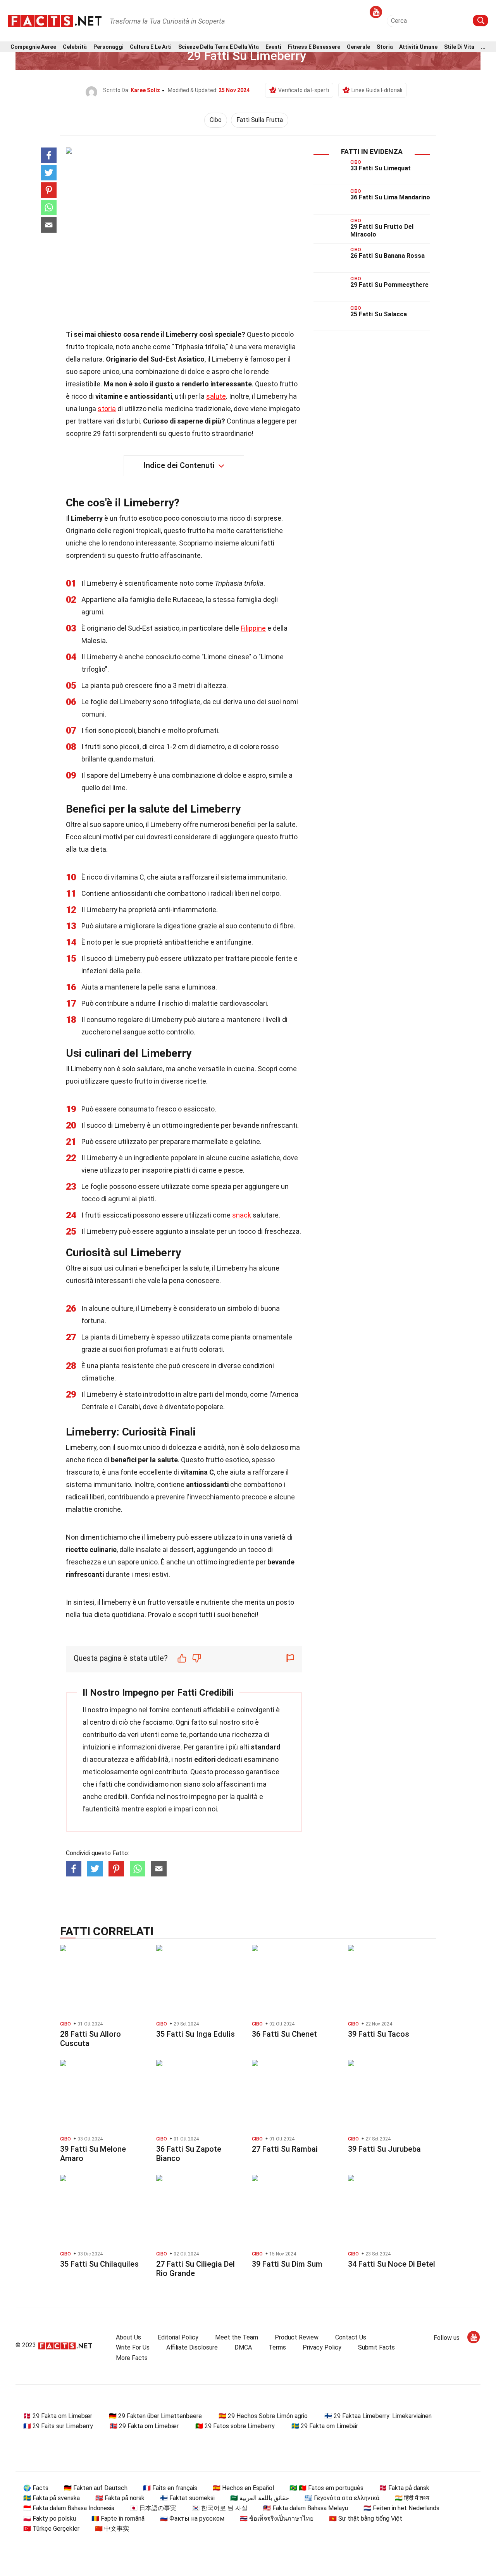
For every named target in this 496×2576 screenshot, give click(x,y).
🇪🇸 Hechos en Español (243, 2488)
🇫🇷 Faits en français (170, 2488)
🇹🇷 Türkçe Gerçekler (51, 2529)
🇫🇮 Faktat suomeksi (187, 2498)
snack (242, 1215)
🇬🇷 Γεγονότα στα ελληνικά (342, 2498)
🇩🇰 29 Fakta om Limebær (58, 2416)
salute (216, 396)
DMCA (243, 2347)
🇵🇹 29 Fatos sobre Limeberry (235, 2426)
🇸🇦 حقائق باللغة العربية (260, 2498)
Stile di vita (459, 47)
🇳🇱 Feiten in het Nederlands (401, 2508)
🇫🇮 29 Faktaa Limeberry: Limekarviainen (378, 2416)
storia (107, 409)
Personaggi (108, 47)
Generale (358, 47)
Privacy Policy (322, 2347)
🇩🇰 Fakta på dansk (404, 2488)
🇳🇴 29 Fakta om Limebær (144, 2426)
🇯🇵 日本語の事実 (153, 2508)
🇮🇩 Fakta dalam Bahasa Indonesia (69, 2508)
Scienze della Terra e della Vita (219, 47)
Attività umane (418, 47)
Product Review (297, 2337)
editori (205, 1759)
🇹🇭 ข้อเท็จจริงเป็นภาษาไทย (277, 2519)
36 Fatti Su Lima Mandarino (390, 197)
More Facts (132, 2358)
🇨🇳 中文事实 (112, 2529)
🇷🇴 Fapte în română (118, 2519)
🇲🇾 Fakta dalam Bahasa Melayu (306, 2508)
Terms (277, 2347)
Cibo (216, 120)
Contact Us (351, 2337)
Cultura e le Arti (151, 47)
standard (266, 1747)
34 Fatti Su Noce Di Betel (392, 2264)
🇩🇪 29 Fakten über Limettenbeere (155, 2416)
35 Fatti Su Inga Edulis (195, 2034)
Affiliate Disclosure (192, 2347)
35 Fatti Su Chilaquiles (99, 2264)
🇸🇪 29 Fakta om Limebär (325, 2426)
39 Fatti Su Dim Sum (287, 2264)
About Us (128, 2337)
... (483, 47)
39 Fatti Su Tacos (379, 2034)
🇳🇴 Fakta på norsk (120, 2498)
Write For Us (133, 2347)
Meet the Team (237, 2337)
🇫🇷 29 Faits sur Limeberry (58, 2426)
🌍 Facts (36, 2488)
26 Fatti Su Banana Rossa (387, 256)
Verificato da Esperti (304, 90)
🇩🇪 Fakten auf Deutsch (96, 2488)
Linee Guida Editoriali (377, 90)
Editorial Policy (178, 2337)
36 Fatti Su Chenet (284, 2034)
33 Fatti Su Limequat (381, 168)
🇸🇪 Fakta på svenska (52, 2498)
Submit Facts (376, 2347)
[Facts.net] (55, 20)
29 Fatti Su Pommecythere (389, 285)
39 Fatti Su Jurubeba (384, 2149)
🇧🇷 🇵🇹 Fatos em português (326, 2488)
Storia (385, 47)
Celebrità (75, 47)
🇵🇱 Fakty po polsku (50, 2519)
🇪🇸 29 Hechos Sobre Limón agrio (263, 2416)
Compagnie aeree (33, 47)
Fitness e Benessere (314, 47)
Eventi (273, 47)
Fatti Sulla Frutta (260, 120)
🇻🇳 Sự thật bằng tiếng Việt (366, 2519)
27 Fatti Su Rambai (285, 2149)
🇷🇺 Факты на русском (192, 2519)
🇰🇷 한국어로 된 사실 (220, 2508)
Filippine (253, 628)
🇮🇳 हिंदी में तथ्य (412, 2498)
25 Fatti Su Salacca (379, 314)
